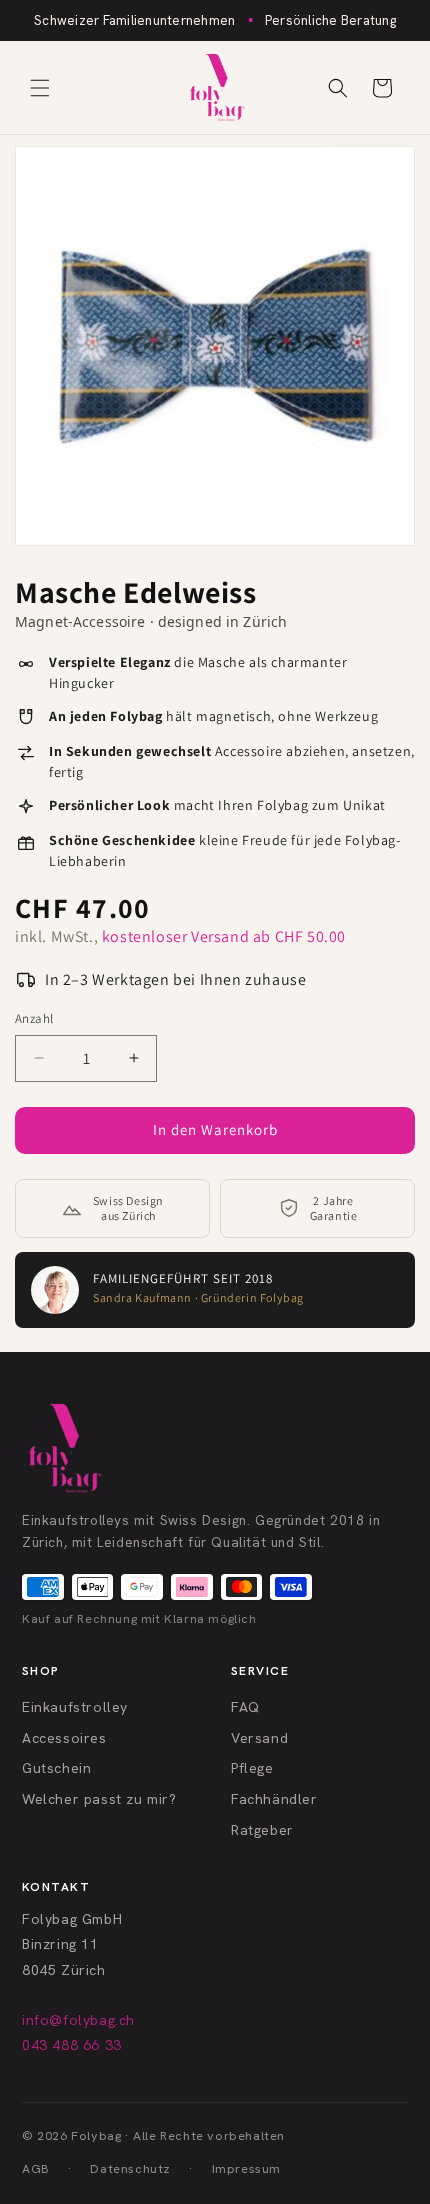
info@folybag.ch (78, 2020)
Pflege (252, 1768)
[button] (40, 88)
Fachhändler (274, 1799)
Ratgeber (262, 1830)
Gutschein (56, 1768)
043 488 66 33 (72, 2045)
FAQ (245, 1707)
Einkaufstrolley (75, 1707)
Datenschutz (130, 2168)
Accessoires (64, 1738)
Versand (259, 1738)
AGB (36, 2168)
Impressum (246, 2168)
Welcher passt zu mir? (99, 1799)
